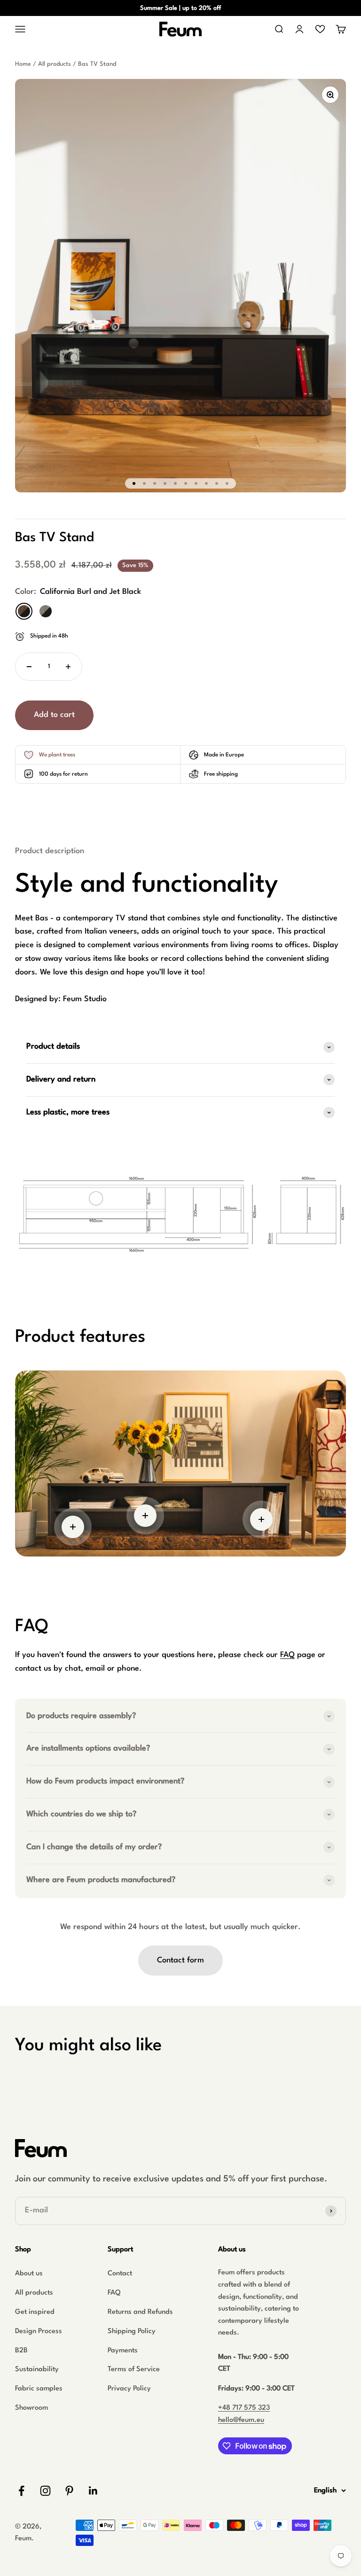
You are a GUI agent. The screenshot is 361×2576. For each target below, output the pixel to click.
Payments (123, 2351)
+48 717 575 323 (244, 2408)
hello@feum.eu (241, 2420)
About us (29, 2274)
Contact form (180, 1960)
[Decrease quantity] (29, 667)
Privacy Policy (129, 2389)
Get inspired (35, 2312)
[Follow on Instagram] (45, 2491)
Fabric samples (39, 2389)
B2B (21, 2351)
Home (23, 64)
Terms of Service (134, 2370)
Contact (120, 2274)
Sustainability (37, 2370)
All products (55, 64)
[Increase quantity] (68, 667)
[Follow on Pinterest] (69, 2491)
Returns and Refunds (140, 2312)
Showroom (31, 2408)
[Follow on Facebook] (21, 2491)
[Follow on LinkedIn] (93, 2491)
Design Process (39, 2331)
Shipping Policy (132, 2331)
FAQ (287, 1655)
